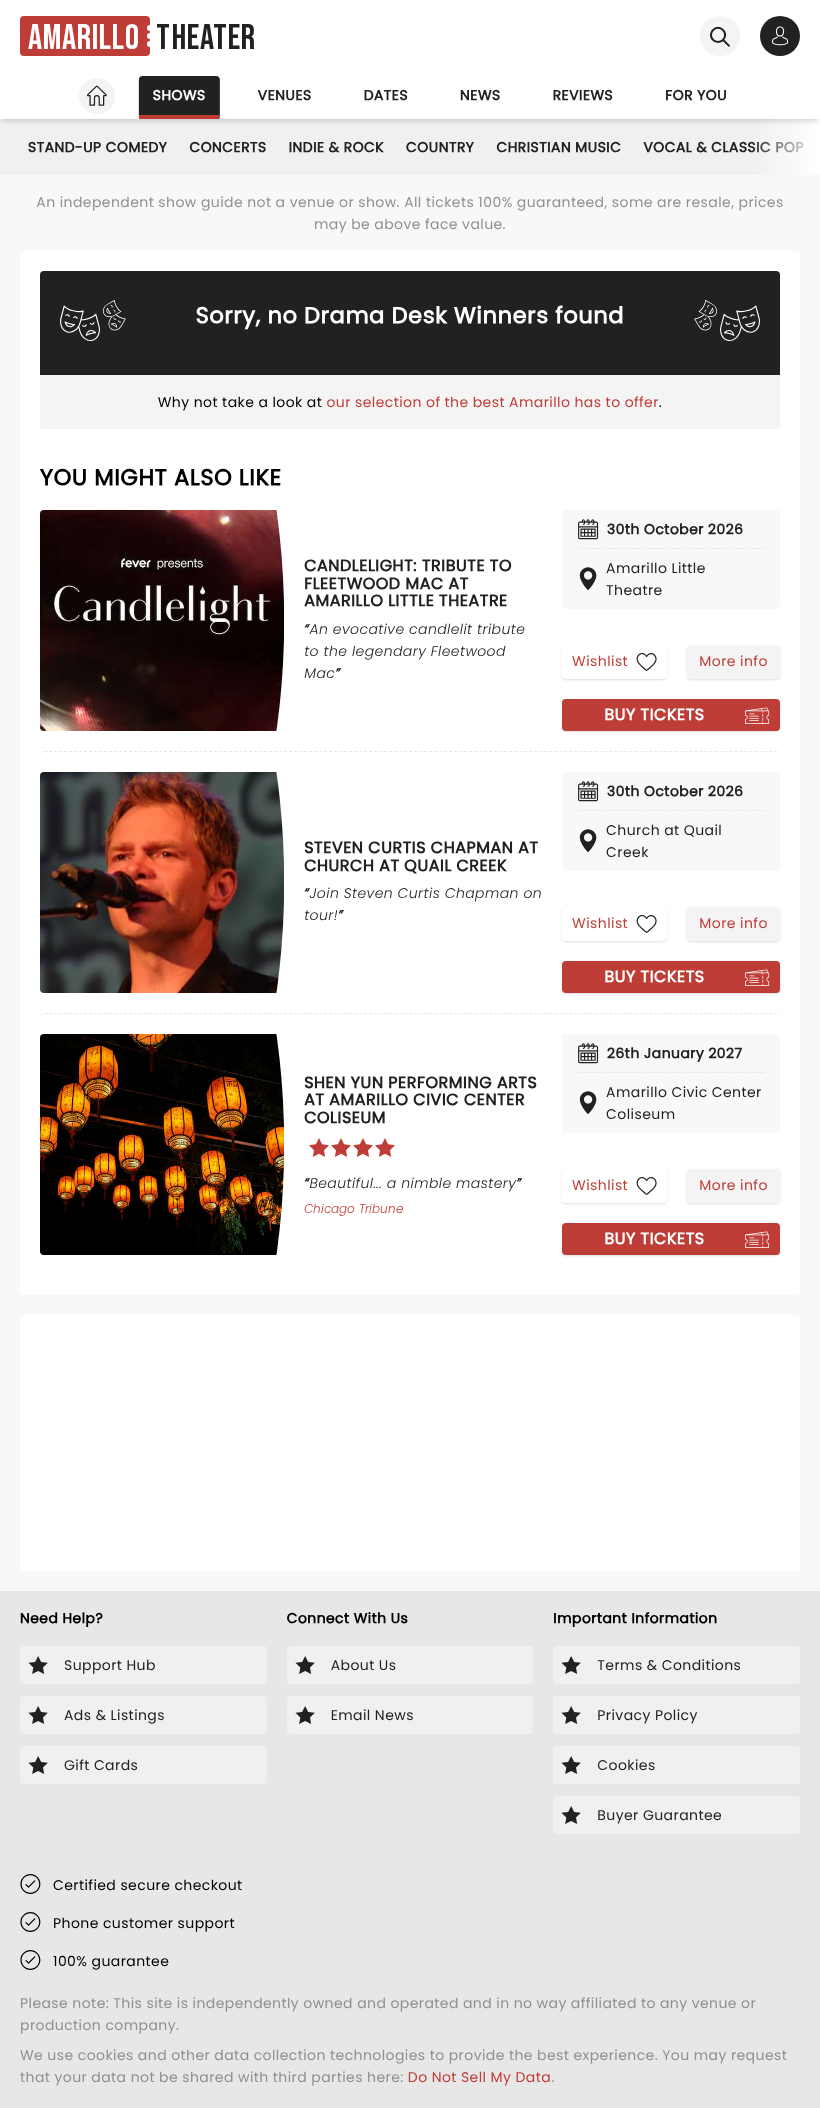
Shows (179, 95)
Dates (386, 95)
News (480, 95)
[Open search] (720, 36)
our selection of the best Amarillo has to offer (492, 402)
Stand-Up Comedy (97, 147)
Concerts (227, 147)
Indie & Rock (336, 147)
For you (696, 95)
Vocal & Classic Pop (723, 147)
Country (440, 147)
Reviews (583, 95)
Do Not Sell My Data (479, 2077)
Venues (285, 95)
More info (733, 661)
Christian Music (558, 147)
